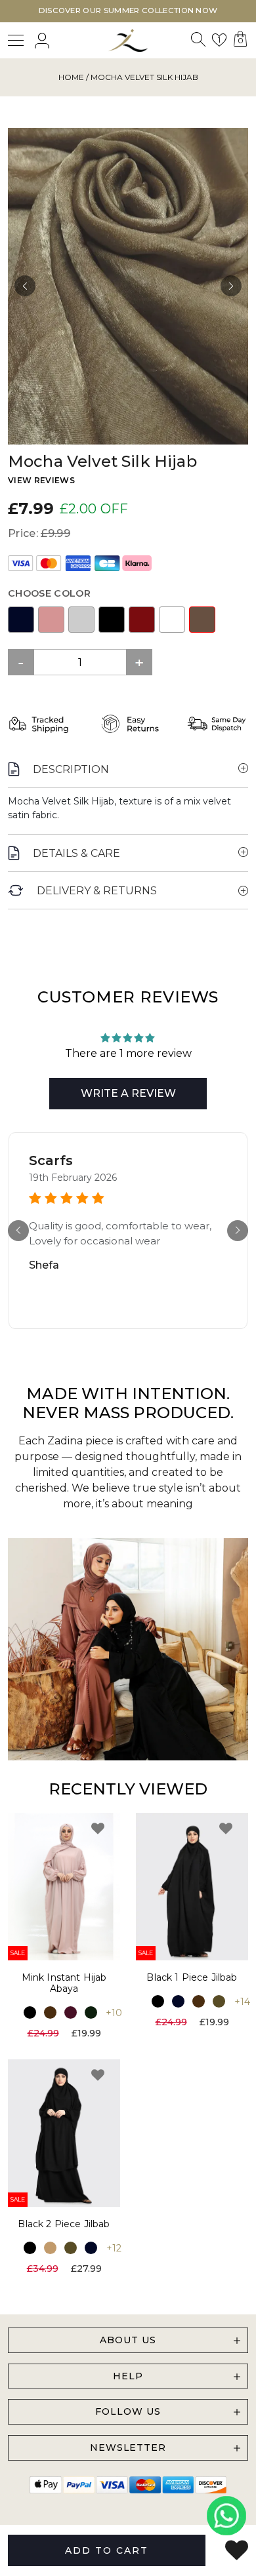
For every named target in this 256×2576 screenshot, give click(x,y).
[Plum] (71, 2012)
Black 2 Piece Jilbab (64, 2224)
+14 (242, 2002)
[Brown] (50, 2012)
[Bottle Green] (91, 2012)
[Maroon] (142, 620)
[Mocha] (202, 620)
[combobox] (198, 43)
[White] (172, 620)
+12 (114, 2248)
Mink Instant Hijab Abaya (64, 1983)
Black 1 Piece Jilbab (192, 1977)
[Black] (112, 620)
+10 (114, 2013)
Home (71, 77)
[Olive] (219, 2001)
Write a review (128, 1093)
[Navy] (21, 620)
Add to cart (107, 2550)
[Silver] (81, 620)
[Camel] (50, 2248)
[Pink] (51, 620)
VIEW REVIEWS (41, 480)
